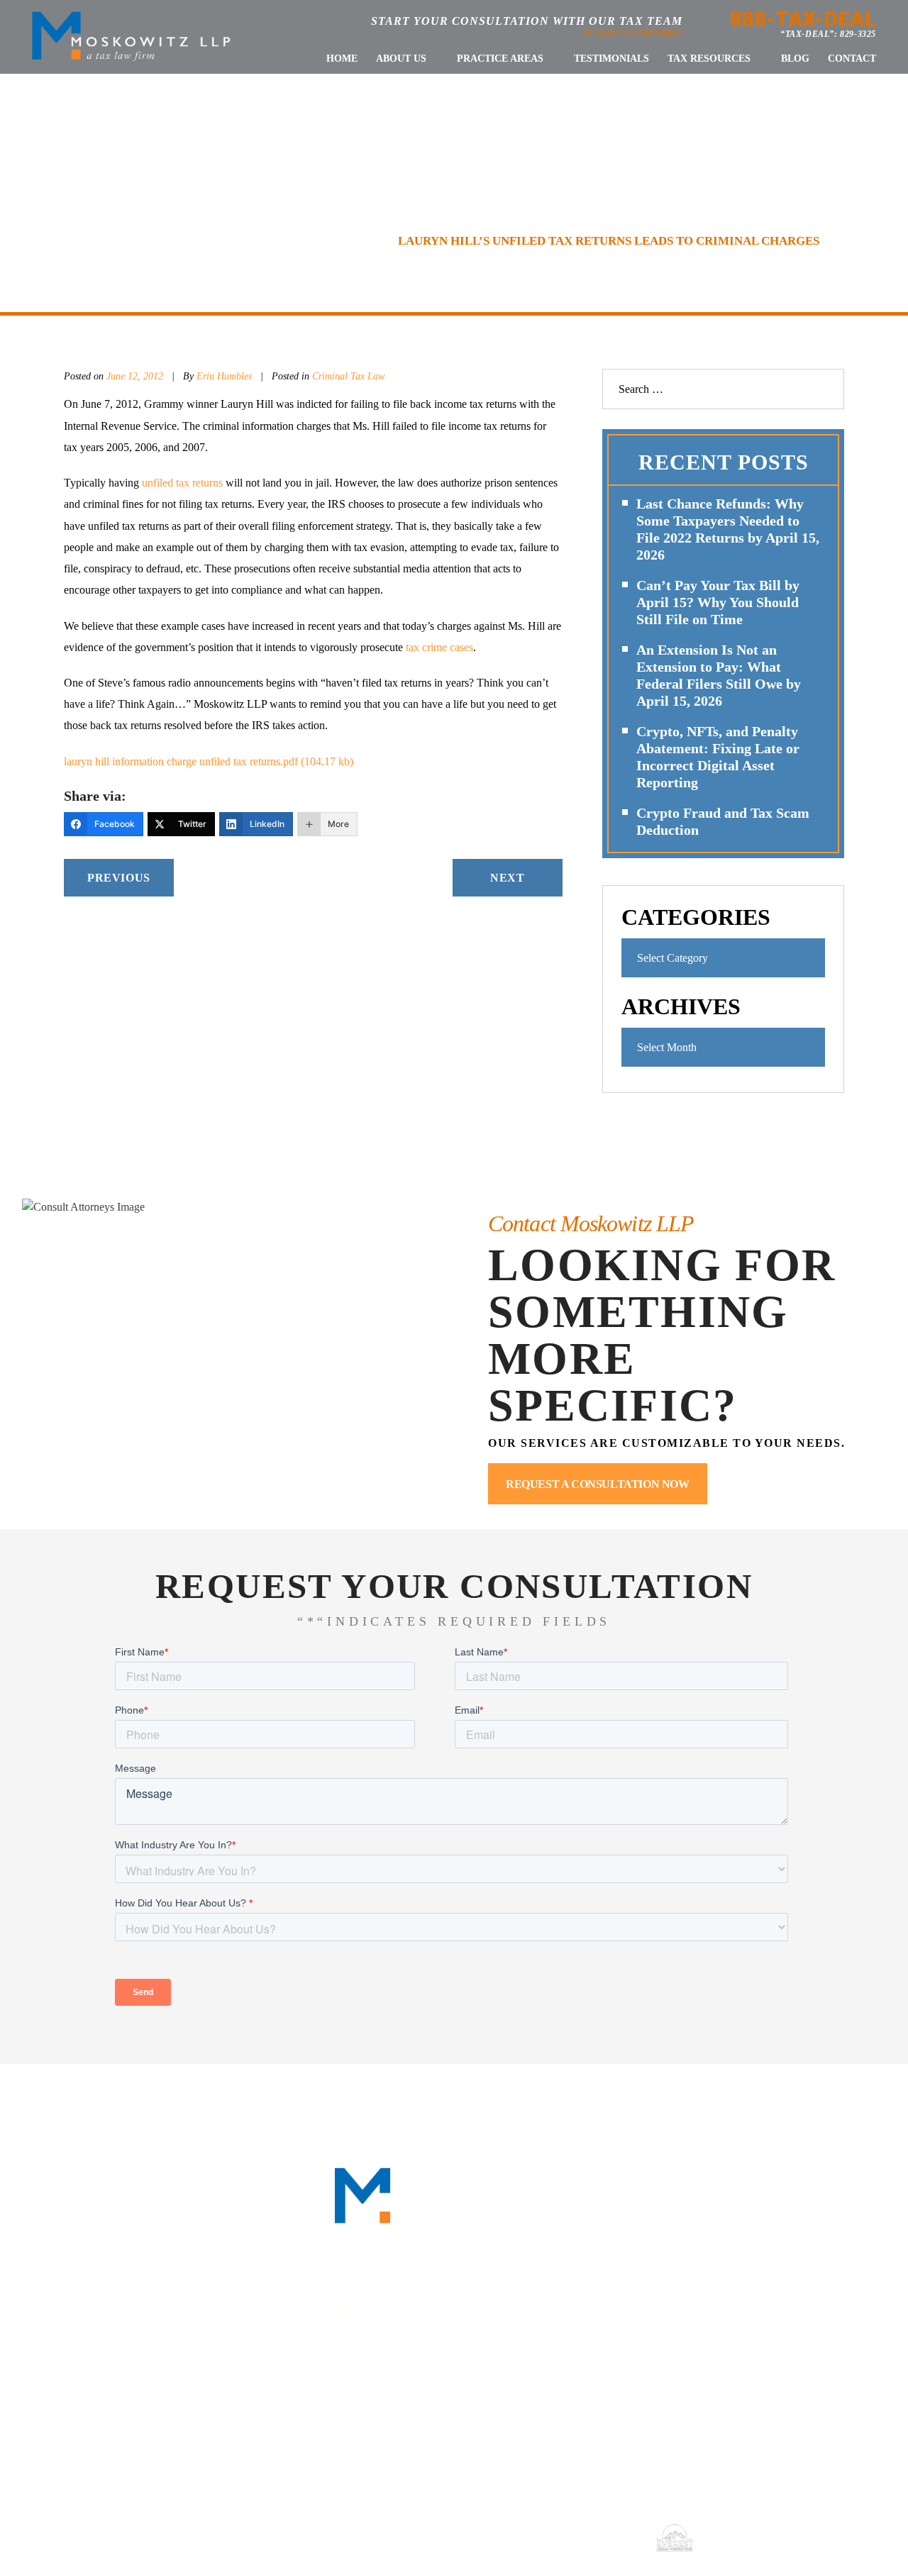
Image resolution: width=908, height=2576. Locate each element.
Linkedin (731, 2244)
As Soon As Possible (632, 33)
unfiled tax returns (182, 483)
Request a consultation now (598, 1484)
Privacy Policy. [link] (605, 2537)
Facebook (688, 2244)
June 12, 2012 (135, 376)
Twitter (774, 2244)
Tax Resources (709, 59)
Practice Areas (500, 59)
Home (342, 59)
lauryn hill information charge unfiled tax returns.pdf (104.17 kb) (209, 761)
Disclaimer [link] (479, 2537)
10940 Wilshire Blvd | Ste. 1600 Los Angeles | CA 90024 (466, 2414)
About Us (401, 59)
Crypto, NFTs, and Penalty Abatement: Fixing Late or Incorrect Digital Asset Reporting (718, 757)
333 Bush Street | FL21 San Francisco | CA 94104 (156, 2414)
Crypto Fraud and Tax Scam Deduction (723, 821)
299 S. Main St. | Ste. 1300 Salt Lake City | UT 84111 (778, 2414)
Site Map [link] (537, 2537)
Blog (795, 59)
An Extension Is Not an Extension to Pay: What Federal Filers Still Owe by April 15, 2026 (719, 675)
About (216, 2105)
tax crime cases (439, 647)
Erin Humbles (226, 376)
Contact (852, 59)
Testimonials (611, 59)
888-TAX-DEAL (803, 19)
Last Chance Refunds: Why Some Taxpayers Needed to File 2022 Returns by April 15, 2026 (728, 529)
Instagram (818, 2244)
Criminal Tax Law (348, 376)
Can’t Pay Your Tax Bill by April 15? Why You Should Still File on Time (718, 602)
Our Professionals (325, 2105)
